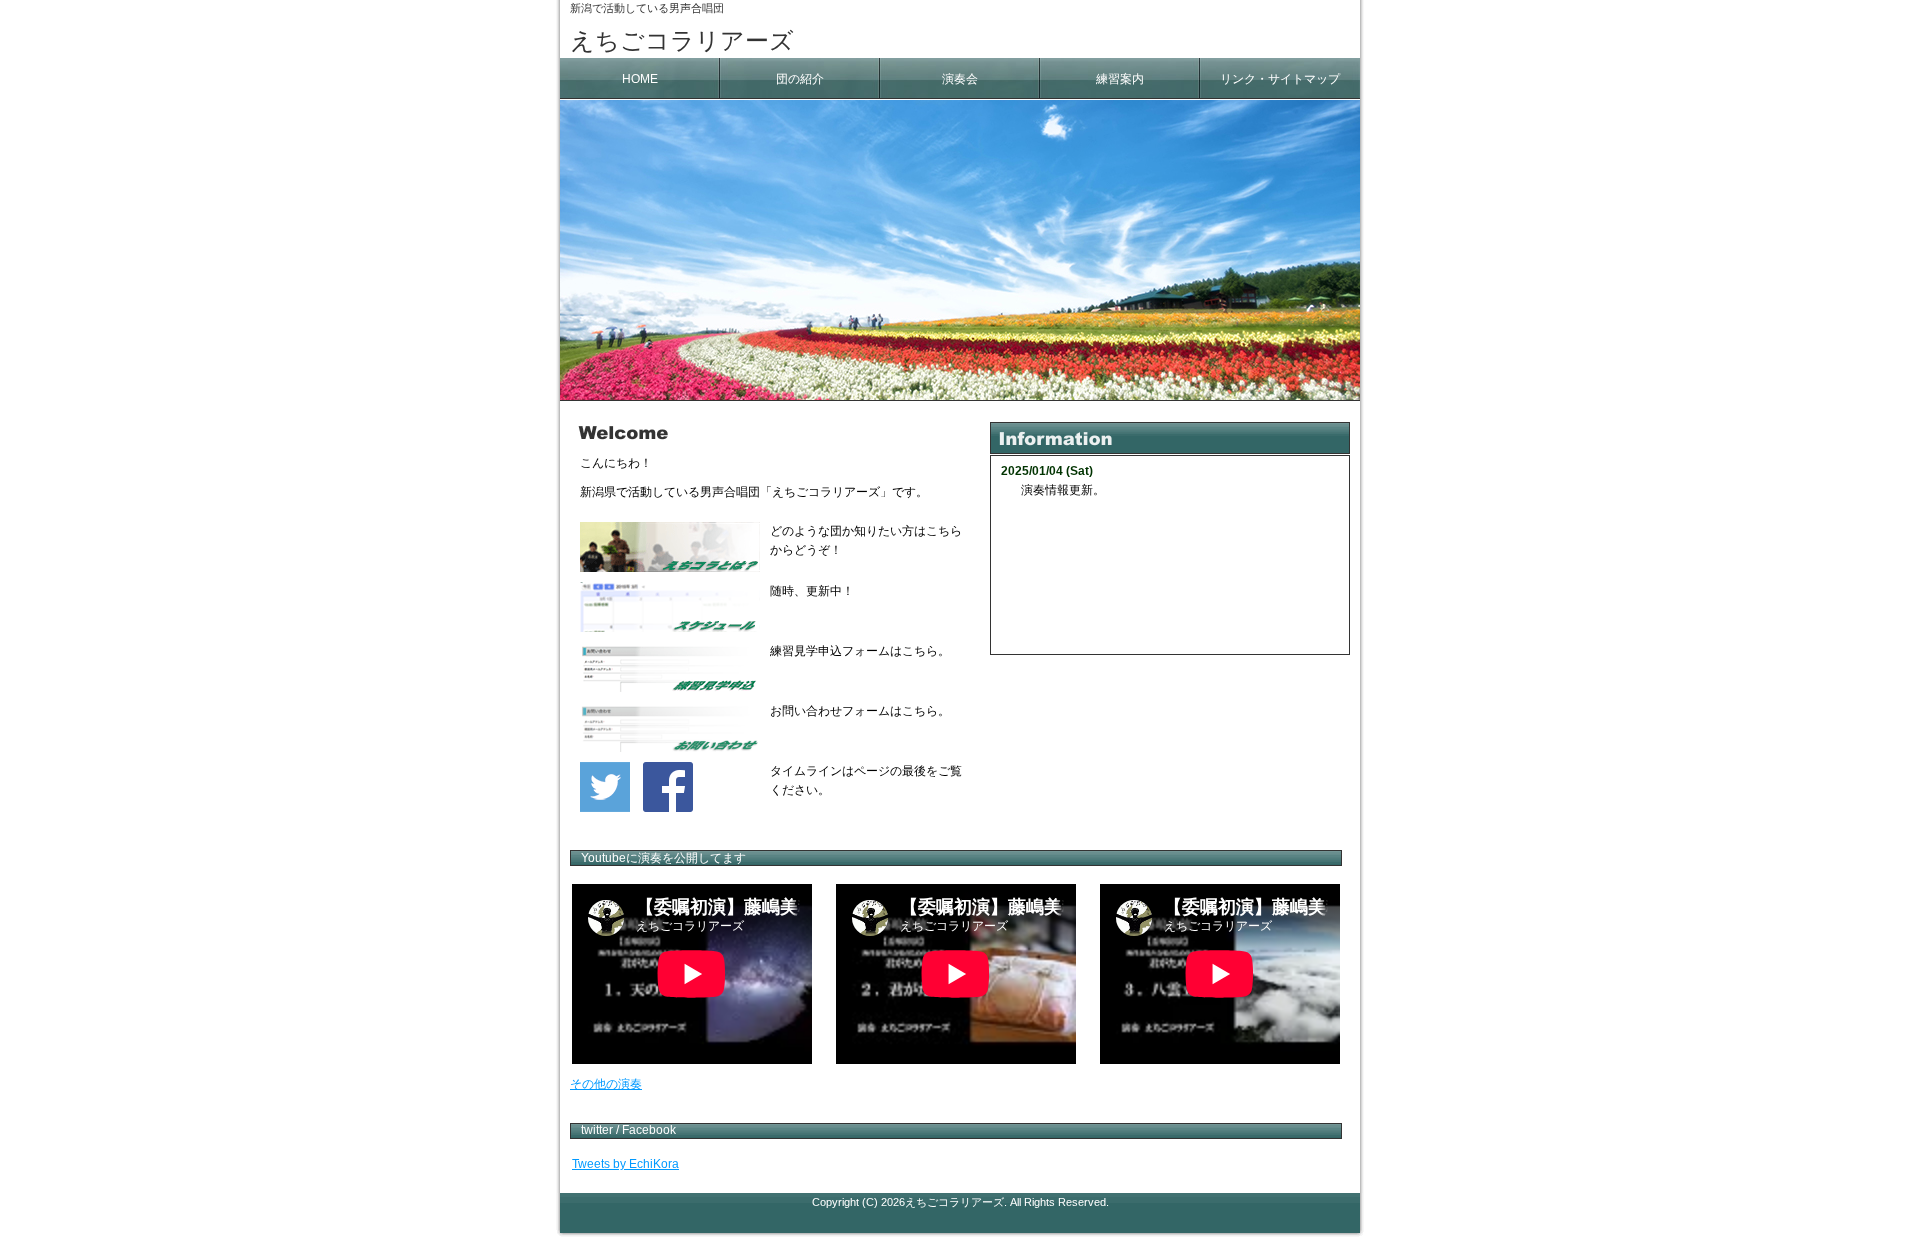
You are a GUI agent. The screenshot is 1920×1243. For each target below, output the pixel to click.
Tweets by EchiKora (625, 1164)
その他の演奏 (606, 1084)
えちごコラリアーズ (682, 40)
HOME (640, 79)
